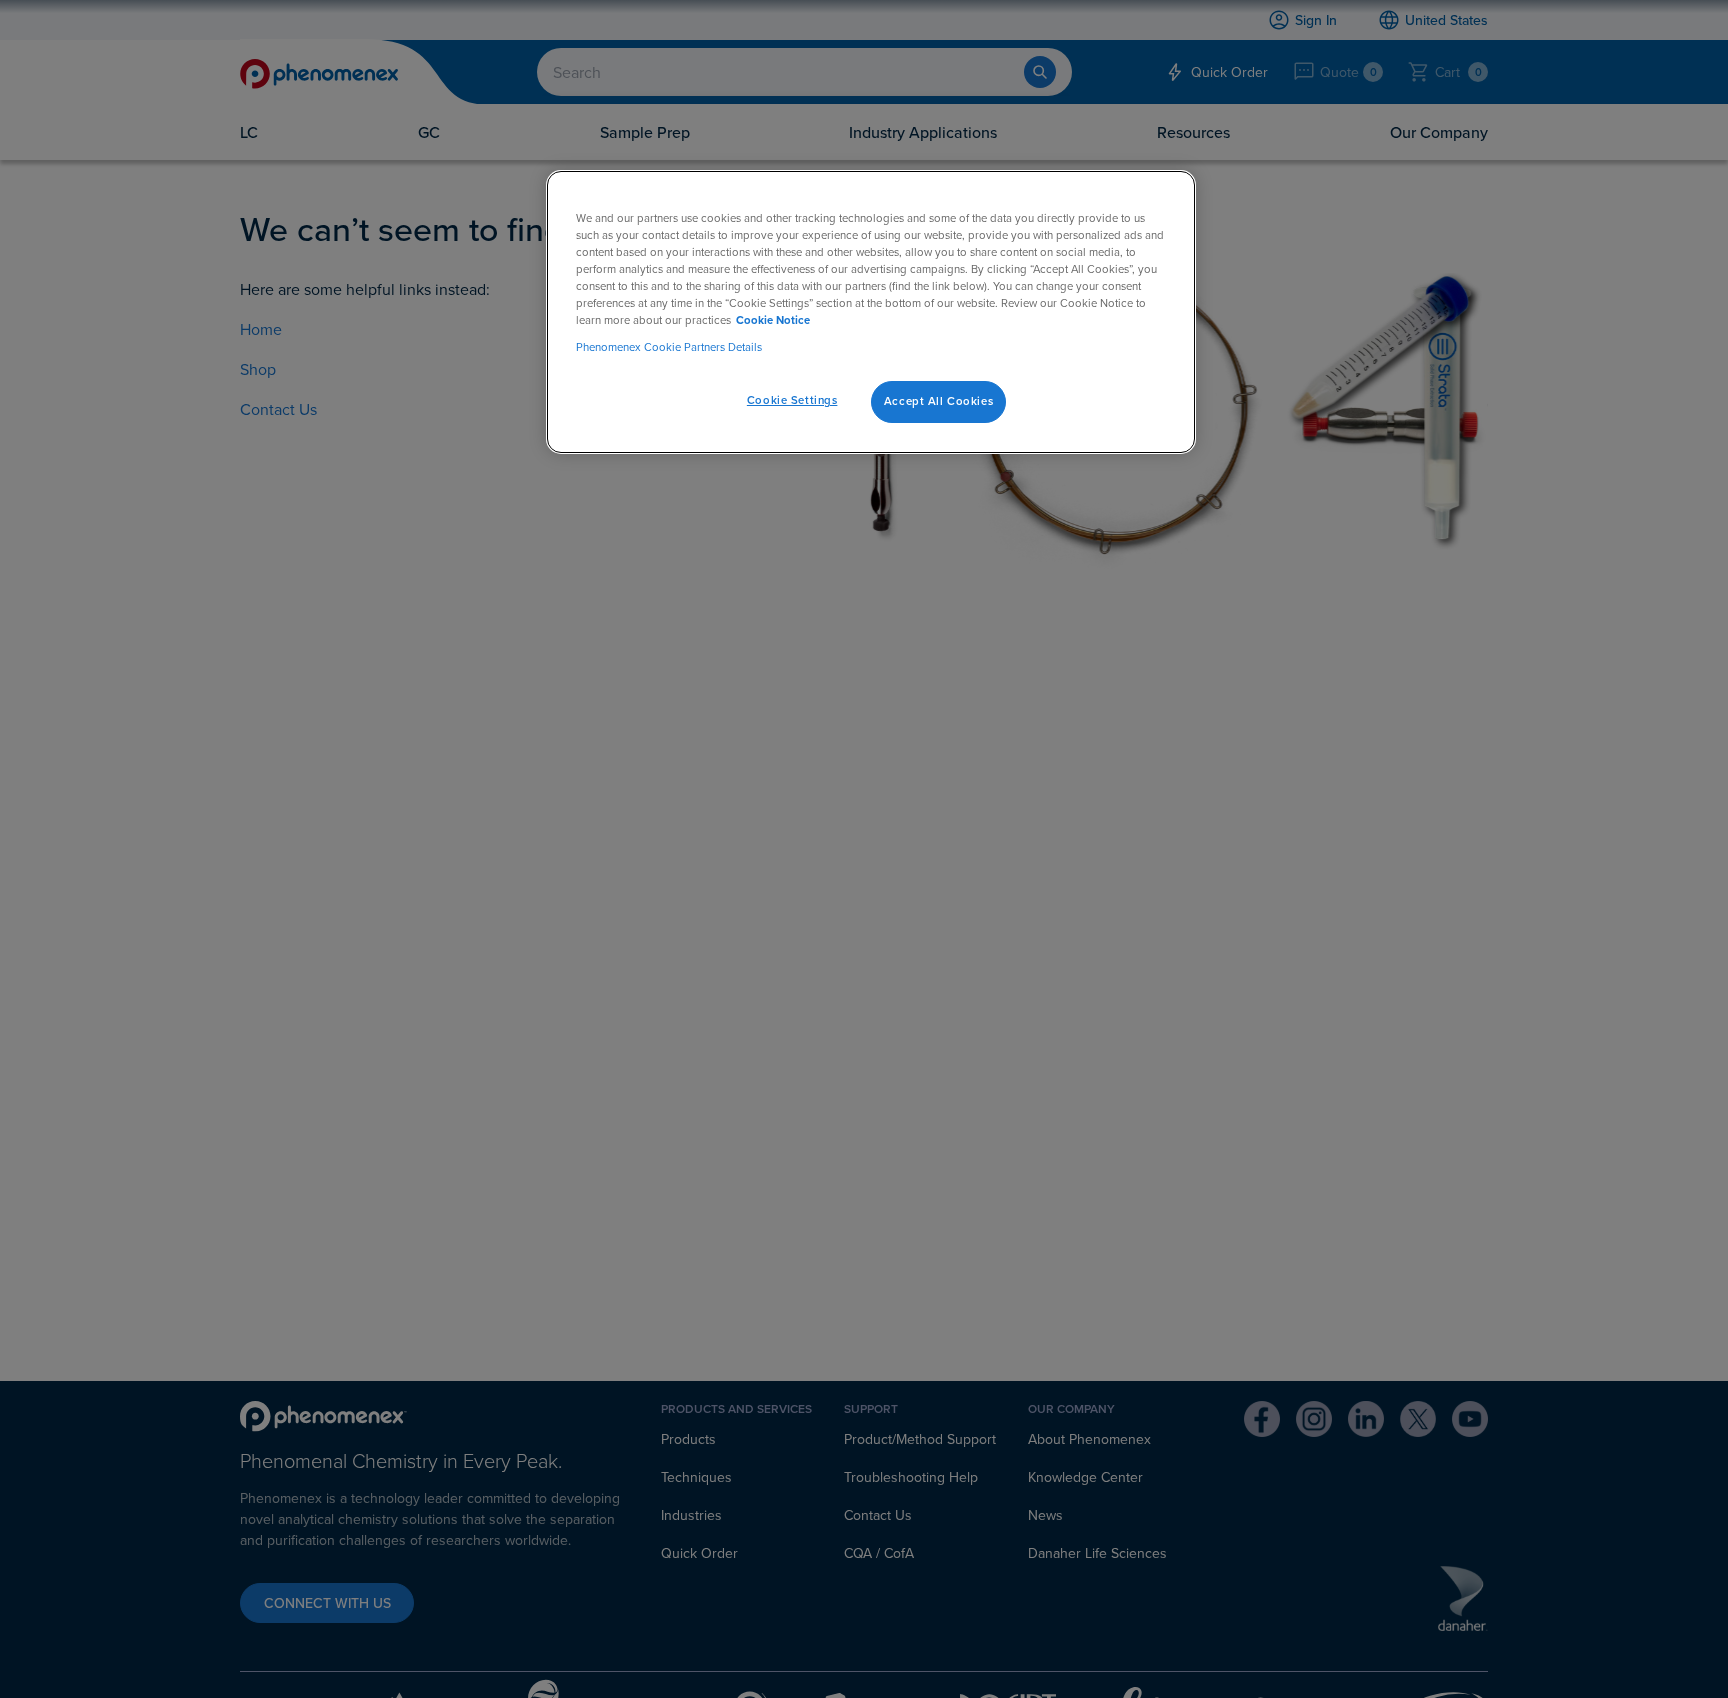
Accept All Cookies (938, 401)
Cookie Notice (773, 320)
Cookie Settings (792, 400)
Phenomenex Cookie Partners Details (669, 347)
